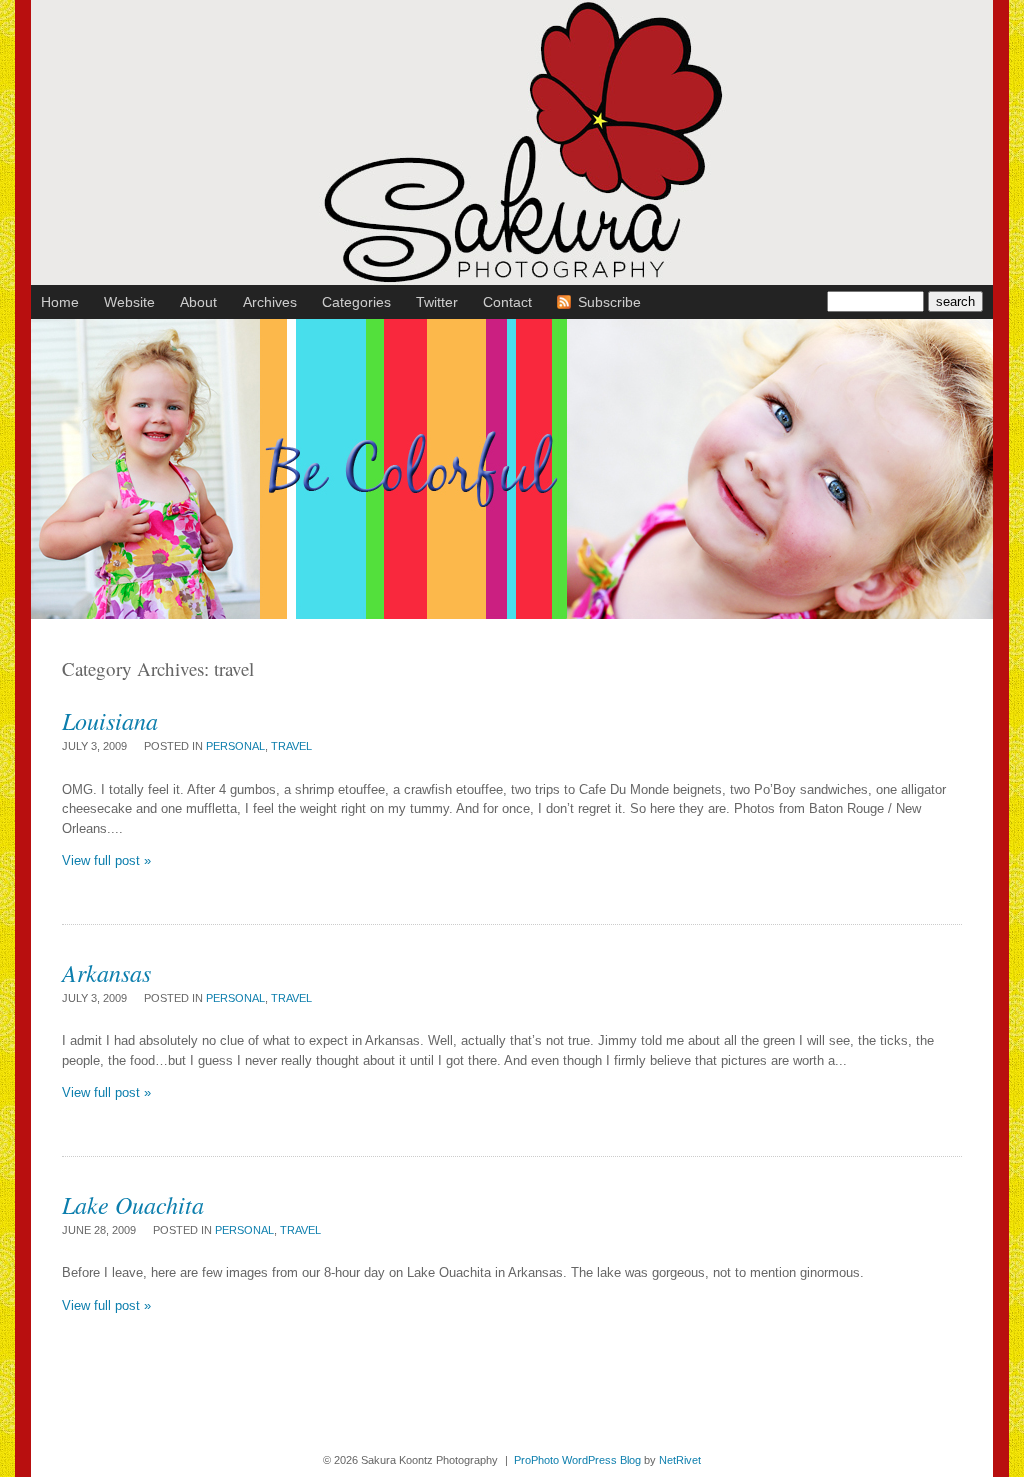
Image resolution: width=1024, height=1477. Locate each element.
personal (235, 746)
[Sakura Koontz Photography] (512, 279)
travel (291, 746)
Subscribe (609, 302)
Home (60, 302)
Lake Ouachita (133, 1204)
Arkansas (106, 972)
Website (129, 302)
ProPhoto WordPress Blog (577, 1460)
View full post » (106, 860)
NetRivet (680, 1460)
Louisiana (110, 720)
